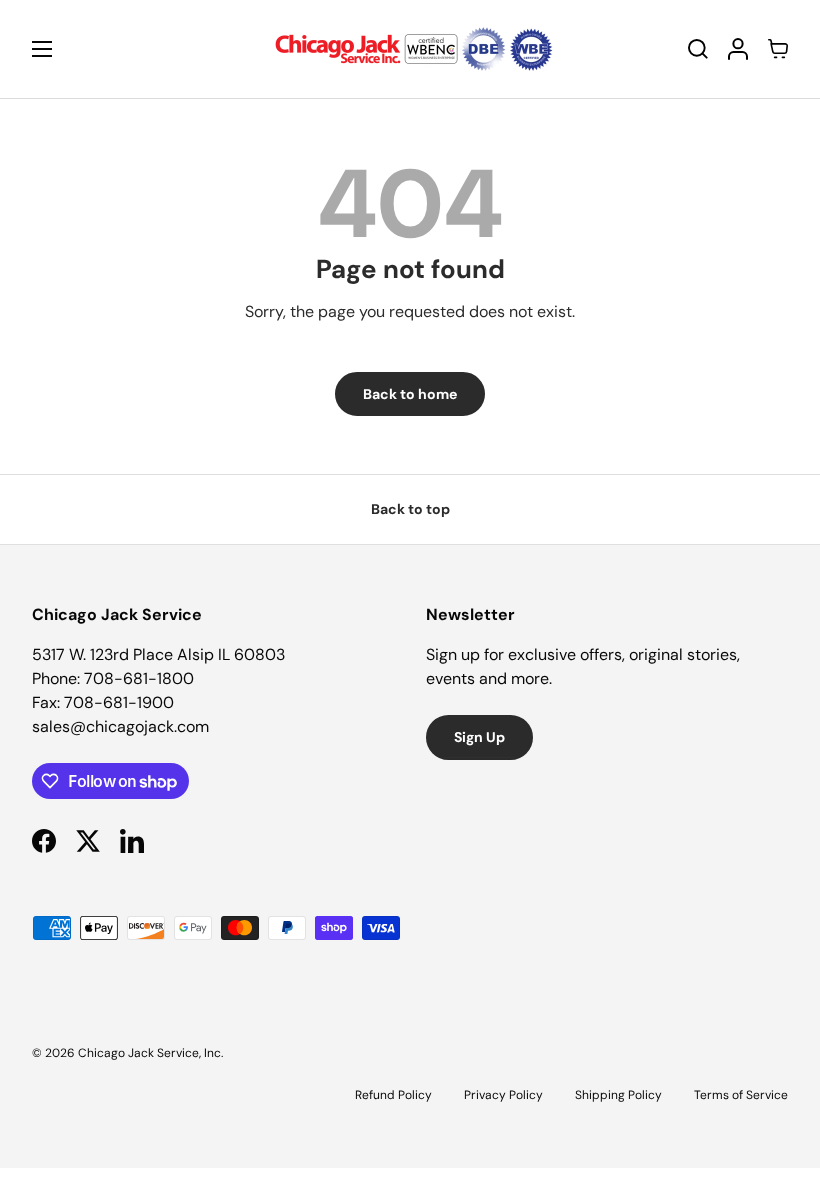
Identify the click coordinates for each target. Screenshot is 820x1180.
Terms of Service (741, 1095)
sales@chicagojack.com (120, 726)
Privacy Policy (503, 1095)
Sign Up (479, 737)
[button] (778, 49)
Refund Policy (393, 1095)
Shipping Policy (618, 1095)
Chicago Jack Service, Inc (149, 1053)
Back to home (410, 394)
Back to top (410, 509)
